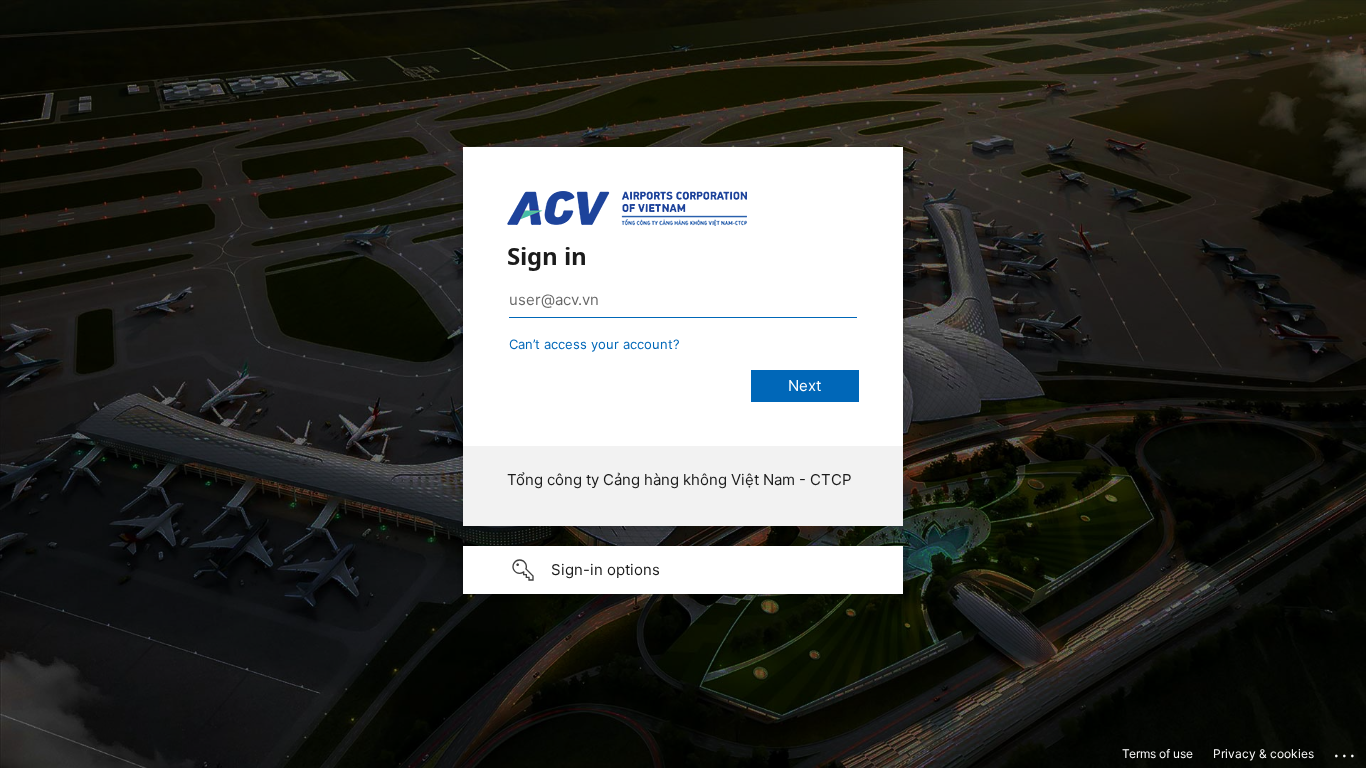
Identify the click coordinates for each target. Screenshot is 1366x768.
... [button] (1346, 751)
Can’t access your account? (594, 344)
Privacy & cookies (1263, 753)
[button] (683, 570)
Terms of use (1157, 753)
